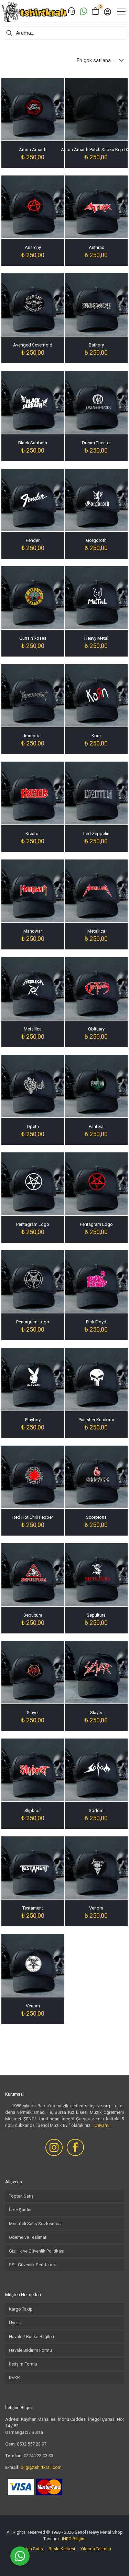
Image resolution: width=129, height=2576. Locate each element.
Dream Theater (96, 443)
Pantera (96, 1126)
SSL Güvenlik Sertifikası (32, 2265)
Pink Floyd (96, 1322)
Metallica (96, 931)
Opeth (33, 1126)
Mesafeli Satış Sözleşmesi (35, 2224)
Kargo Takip (21, 2309)
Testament (33, 1908)
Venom (96, 1908)
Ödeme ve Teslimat (28, 2237)
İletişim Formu (23, 2364)
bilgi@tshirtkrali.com (41, 2467)
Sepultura (33, 1615)
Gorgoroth (96, 540)
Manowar (33, 931)
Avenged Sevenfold (33, 345)
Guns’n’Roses (33, 638)
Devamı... (104, 2125)
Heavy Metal (96, 638)
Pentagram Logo (33, 1224)
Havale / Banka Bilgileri (31, 2336)
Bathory (96, 345)
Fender (33, 540)
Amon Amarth (33, 150)
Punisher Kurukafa (96, 1420)
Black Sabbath (33, 443)
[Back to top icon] (115, 2562)
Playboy (33, 1420)
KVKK (14, 2378)
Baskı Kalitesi (62, 2549)
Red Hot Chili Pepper (33, 1517)
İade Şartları (21, 2210)
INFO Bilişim (74, 2539)
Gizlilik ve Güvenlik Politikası (37, 2251)
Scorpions (96, 1517)
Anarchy (33, 247)
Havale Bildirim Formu (30, 2350)
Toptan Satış (21, 2196)
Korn (96, 736)
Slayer (33, 1713)
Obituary (96, 1029)
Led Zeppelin (96, 834)
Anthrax (96, 247)
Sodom (96, 1810)
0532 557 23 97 (32, 2444)
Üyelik (15, 2323)
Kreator (33, 834)
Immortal (33, 736)
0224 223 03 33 (39, 2456)
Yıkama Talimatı (96, 2549)
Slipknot (33, 1810)
